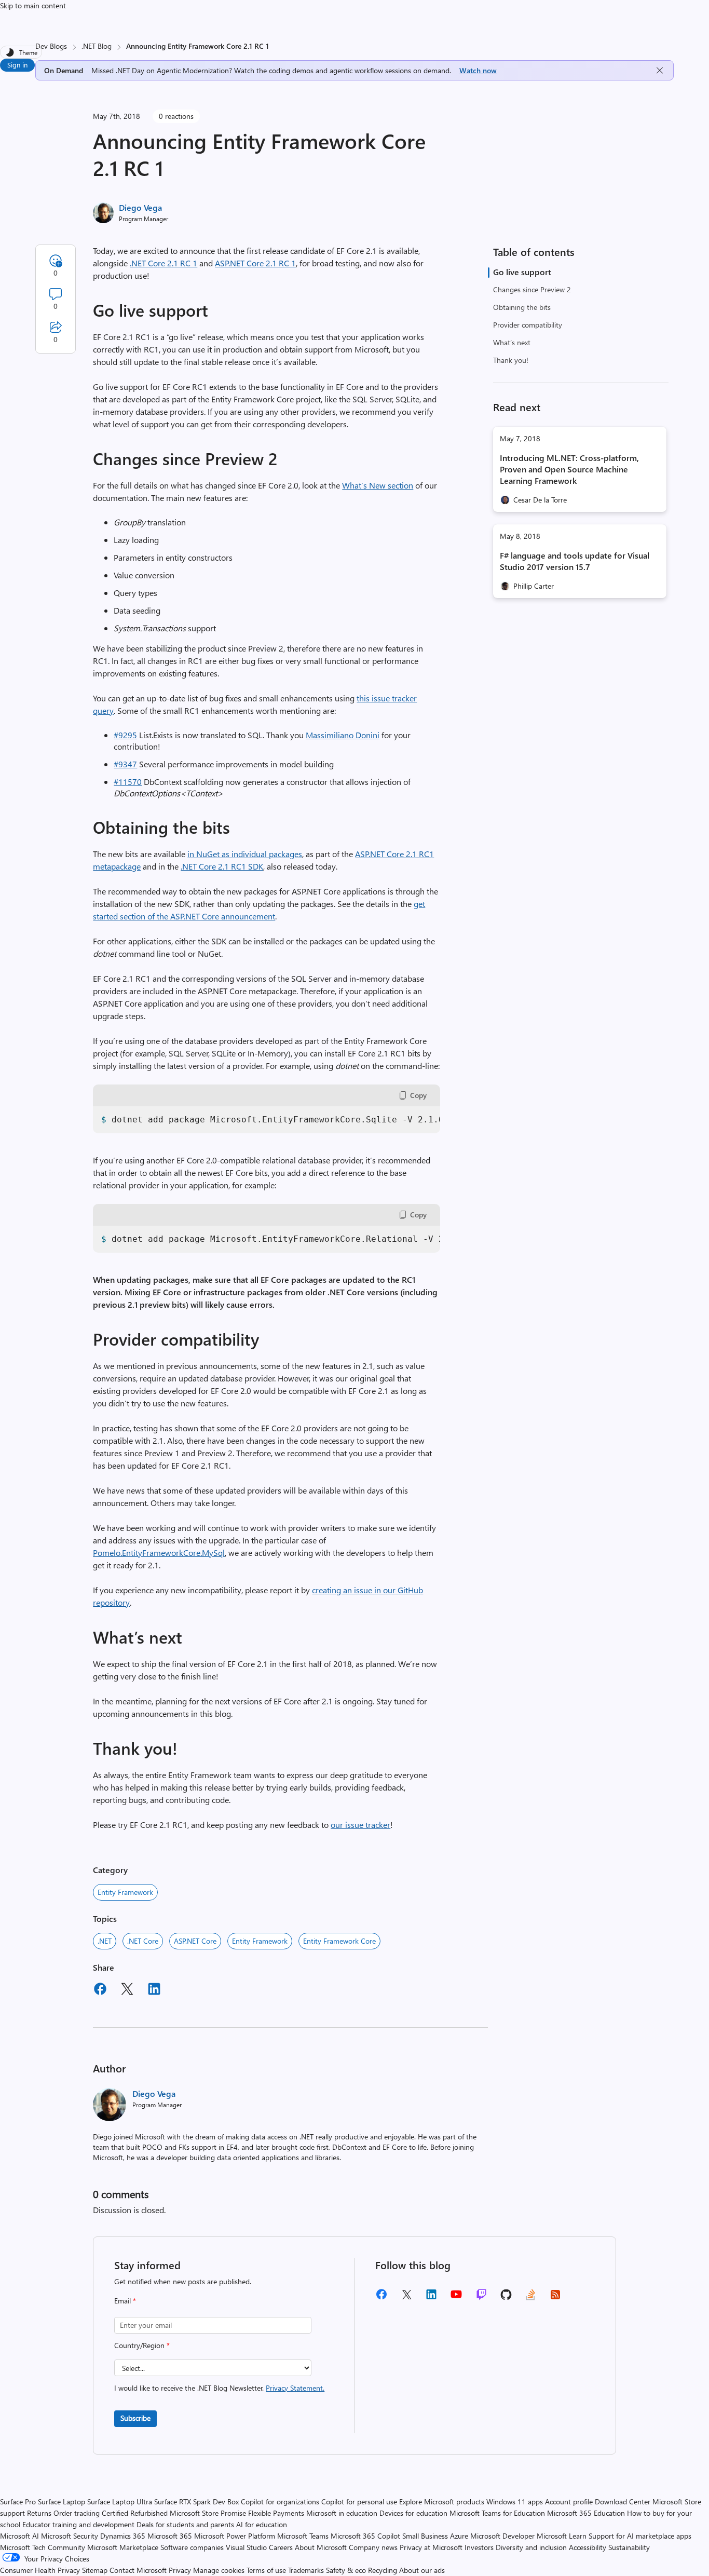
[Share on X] (127, 1990)
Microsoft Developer (502, 2536)
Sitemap (95, 2570)
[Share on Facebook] (100, 1990)
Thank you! (511, 360)
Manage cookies (219, 2570)
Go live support (522, 272)
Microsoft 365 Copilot (365, 2536)
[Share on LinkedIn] (154, 1990)
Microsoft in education (342, 2513)
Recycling (383, 2570)
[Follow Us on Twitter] (406, 2298)
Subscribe (135, 2418)
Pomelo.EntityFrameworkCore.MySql (159, 1553)
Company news (373, 2547)
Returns (39, 2513)
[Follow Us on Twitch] (481, 2298)
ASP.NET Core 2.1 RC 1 (255, 263)
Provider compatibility (528, 325)
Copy (418, 1095)
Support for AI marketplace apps (640, 2536)
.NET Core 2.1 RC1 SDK (222, 866)
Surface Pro (18, 2502)
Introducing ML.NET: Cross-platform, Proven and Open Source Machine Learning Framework (569, 469)
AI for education (262, 2524)
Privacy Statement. (295, 2388)
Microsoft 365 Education (586, 2513)
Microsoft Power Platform (235, 2536)
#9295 (125, 735)
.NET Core (143, 1941)
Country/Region (142, 2345)
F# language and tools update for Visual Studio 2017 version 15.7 (575, 561)
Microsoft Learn (562, 2536)
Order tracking (77, 2513)
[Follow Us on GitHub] (506, 2298)
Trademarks (306, 2570)
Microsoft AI (19, 2536)
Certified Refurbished (135, 2513)
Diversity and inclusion (531, 2547)
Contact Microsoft (138, 2570)
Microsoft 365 (170, 2536)
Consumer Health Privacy (40, 2570)
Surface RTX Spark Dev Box (196, 2502)
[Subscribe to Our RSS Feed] (555, 2298)
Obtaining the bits (522, 307)
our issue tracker (360, 1825)
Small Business (425, 2536)
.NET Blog (97, 46)
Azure (459, 2536)
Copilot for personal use (359, 2502)
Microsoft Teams (303, 2536)
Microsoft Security (70, 2536)
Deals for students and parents (185, 2524)
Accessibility (588, 2547)
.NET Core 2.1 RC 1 (163, 263)
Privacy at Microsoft (431, 2547)
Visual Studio (246, 2547)
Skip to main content (33, 5)
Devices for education (413, 2513)
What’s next (512, 342)
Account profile (569, 2502)
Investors (479, 2547)
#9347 (125, 764)
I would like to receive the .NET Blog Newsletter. (219, 2388)
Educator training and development (78, 2524)
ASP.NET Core (195, 1941)
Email (125, 2301)
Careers (281, 2547)
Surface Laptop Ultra (120, 2502)
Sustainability (629, 2547)
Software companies (192, 2547)
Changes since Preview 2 (532, 289)
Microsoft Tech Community (43, 2547)
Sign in (17, 65)
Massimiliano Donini (343, 735)
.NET (105, 1941)
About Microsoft (321, 2547)
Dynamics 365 (123, 2536)
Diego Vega (140, 207)
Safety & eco (346, 2570)
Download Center (623, 2502)
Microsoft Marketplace (123, 2547)
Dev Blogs (51, 46)
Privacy (181, 2570)
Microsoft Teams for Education (497, 2513)
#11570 (128, 782)
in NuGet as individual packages (245, 854)
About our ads (422, 2570)
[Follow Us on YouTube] (456, 2298)
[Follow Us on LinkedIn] (431, 2298)
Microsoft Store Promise (208, 2513)
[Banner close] (660, 70)
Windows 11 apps (515, 2502)
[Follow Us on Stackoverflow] (530, 2298)
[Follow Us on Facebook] (381, 2298)
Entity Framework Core (339, 1941)
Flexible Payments (276, 2513)
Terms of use (266, 2570)
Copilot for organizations (280, 2502)
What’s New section (378, 485)
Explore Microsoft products (442, 2502)
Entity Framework (125, 1892)
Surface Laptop (62, 2502)
